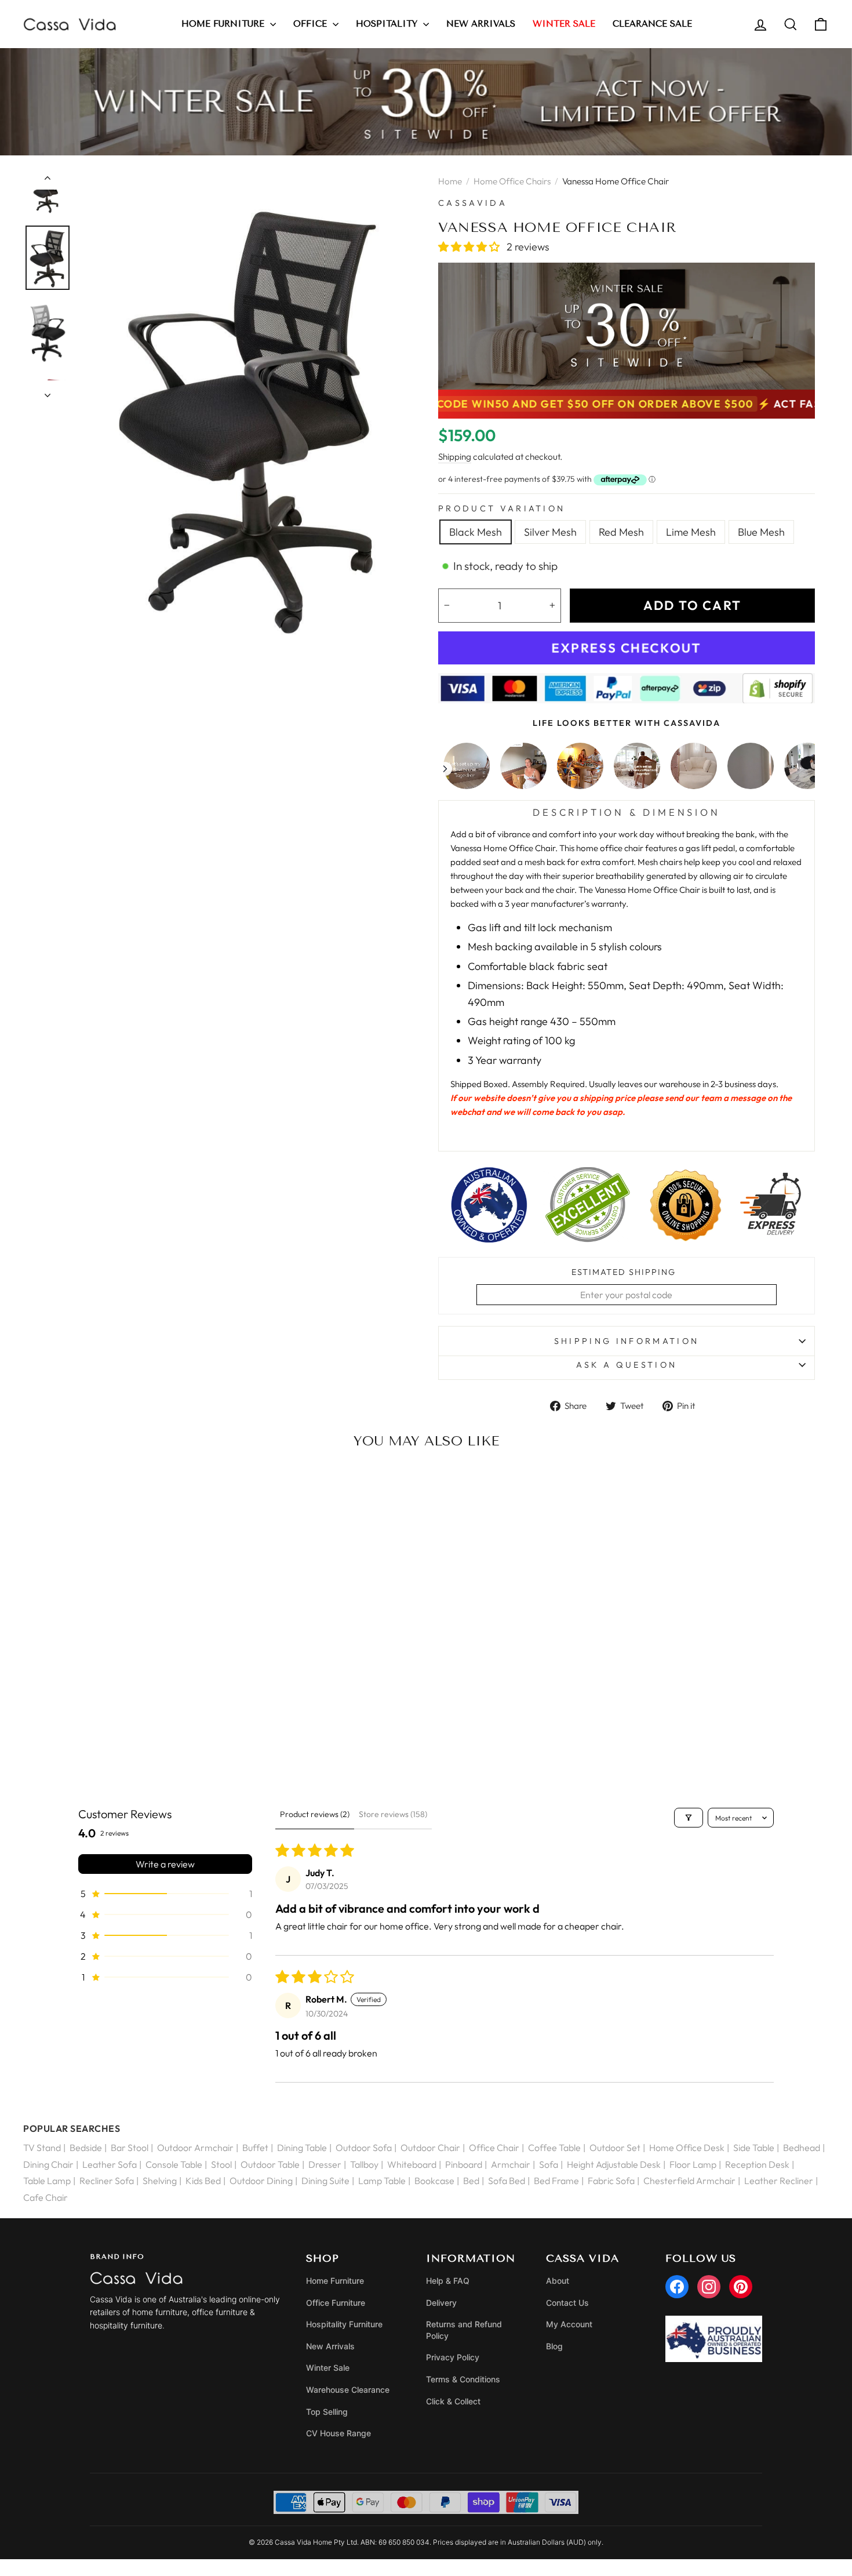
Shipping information (627, 1341)
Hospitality (388, 24)
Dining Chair (48, 2164)
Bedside (86, 2148)
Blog (554, 2346)
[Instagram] (709, 2287)
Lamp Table (382, 2181)
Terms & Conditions (463, 2379)
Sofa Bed (507, 2181)
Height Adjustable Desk (614, 2164)
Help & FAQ (448, 2281)
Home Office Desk (687, 2148)
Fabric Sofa (611, 2181)
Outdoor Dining (261, 2181)
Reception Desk (757, 2164)
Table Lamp (47, 2181)
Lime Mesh (691, 532)
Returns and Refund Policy (464, 2330)
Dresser (325, 2164)
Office (312, 24)
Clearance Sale (652, 24)
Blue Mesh (761, 532)
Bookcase (434, 2181)
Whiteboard (412, 2164)
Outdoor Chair (430, 2148)
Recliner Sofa (107, 2181)
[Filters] (689, 1818)
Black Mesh (476, 532)
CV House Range (338, 2433)
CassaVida (473, 203)
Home (450, 181)
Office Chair (494, 2148)
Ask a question (627, 1365)
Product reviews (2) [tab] (315, 1814)
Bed (471, 2181)
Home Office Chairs (512, 181)
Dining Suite (325, 2181)
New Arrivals (481, 24)
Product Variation (502, 508)
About (558, 2281)
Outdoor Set (615, 2148)
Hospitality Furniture (344, 2324)
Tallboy (364, 2164)
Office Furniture (336, 2303)
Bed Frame (556, 2181)
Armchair (511, 2164)
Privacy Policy (453, 2357)
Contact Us (567, 2303)
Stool (221, 2164)
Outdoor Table (270, 2164)
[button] (470, 247)
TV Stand (42, 2148)
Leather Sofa (110, 2164)
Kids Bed (203, 2181)
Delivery (441, 2303)
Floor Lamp (693, 2164)
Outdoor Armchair (195, 2148)
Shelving (160, 2181)
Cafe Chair (45, 2197)
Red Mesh (621, 532)
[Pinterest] (741, 2287)
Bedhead (802, 2148)
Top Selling (327, 2412)
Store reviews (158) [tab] (393, 1814)
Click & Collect (453, 2401)
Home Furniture (224, 24)
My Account (569, 2324)
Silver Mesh (550, 532)
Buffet (255, 2148)
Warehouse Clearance (348, 2390)
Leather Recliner (779, 2181)
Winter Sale (328, 2368)
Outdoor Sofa (364, 2148)
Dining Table (302, 2148)
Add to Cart (116, 1742)
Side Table (754, 2148)
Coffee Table (554, 2148)
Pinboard (464, 2164)
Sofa (549, 2164)
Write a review (165, 1864)
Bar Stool (130, 2148)
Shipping (455, 457)
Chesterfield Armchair (689, 2181)
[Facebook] (677, 2287)
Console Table (174, 2164)
